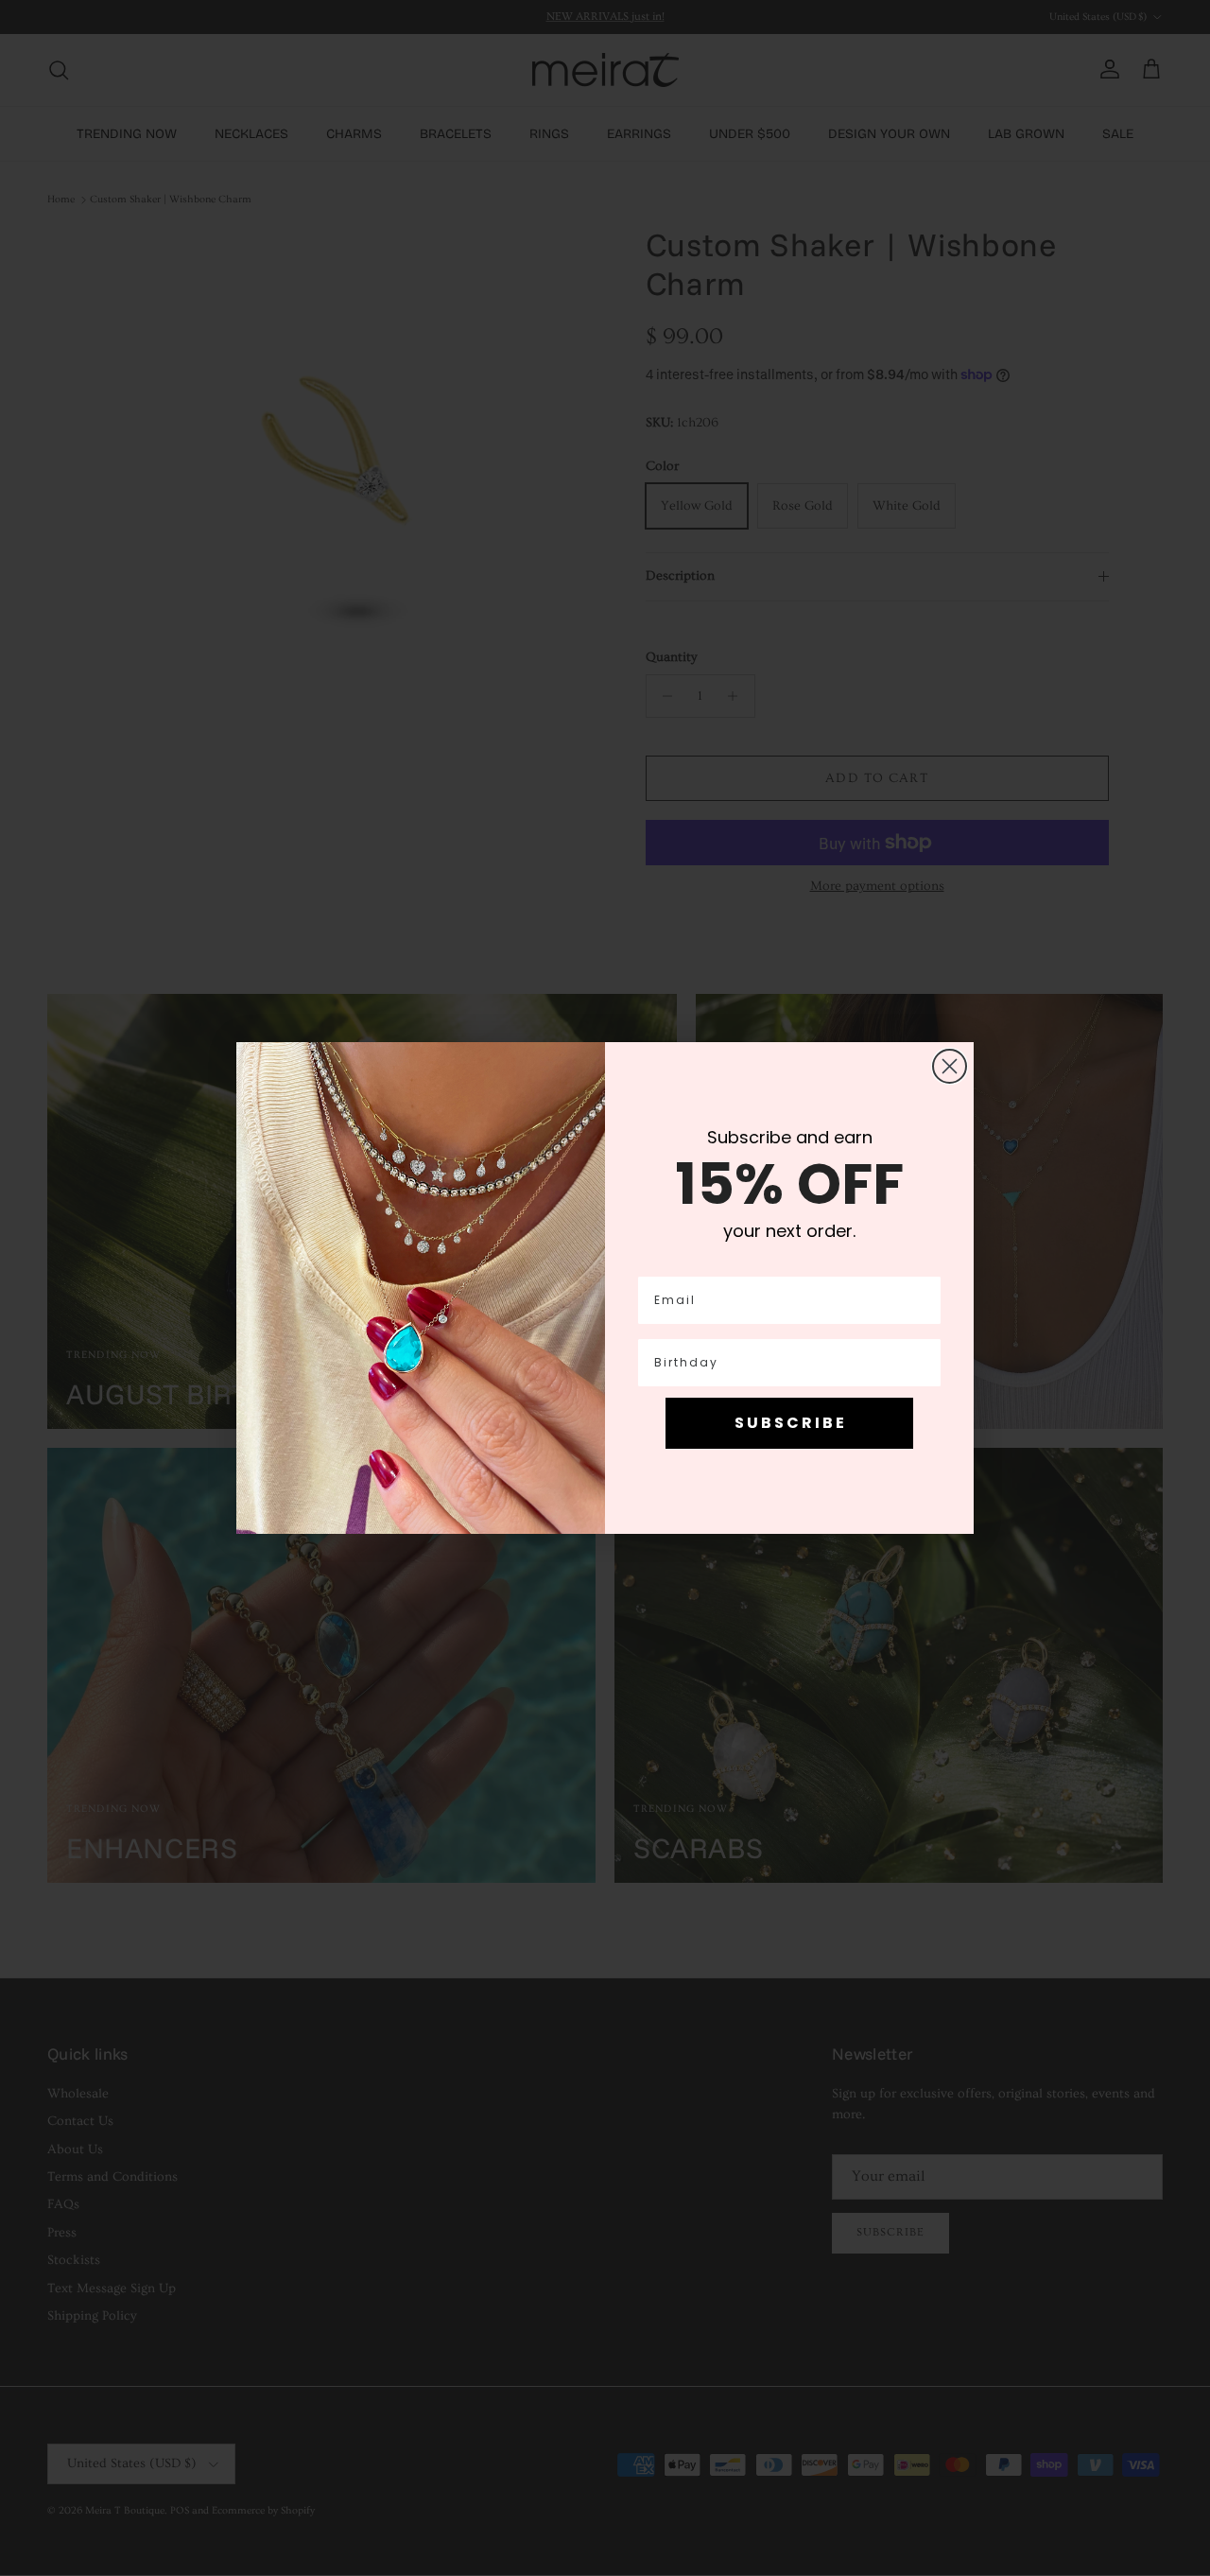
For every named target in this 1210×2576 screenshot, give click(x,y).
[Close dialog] (950, 1066)
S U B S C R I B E (789, 1423)
